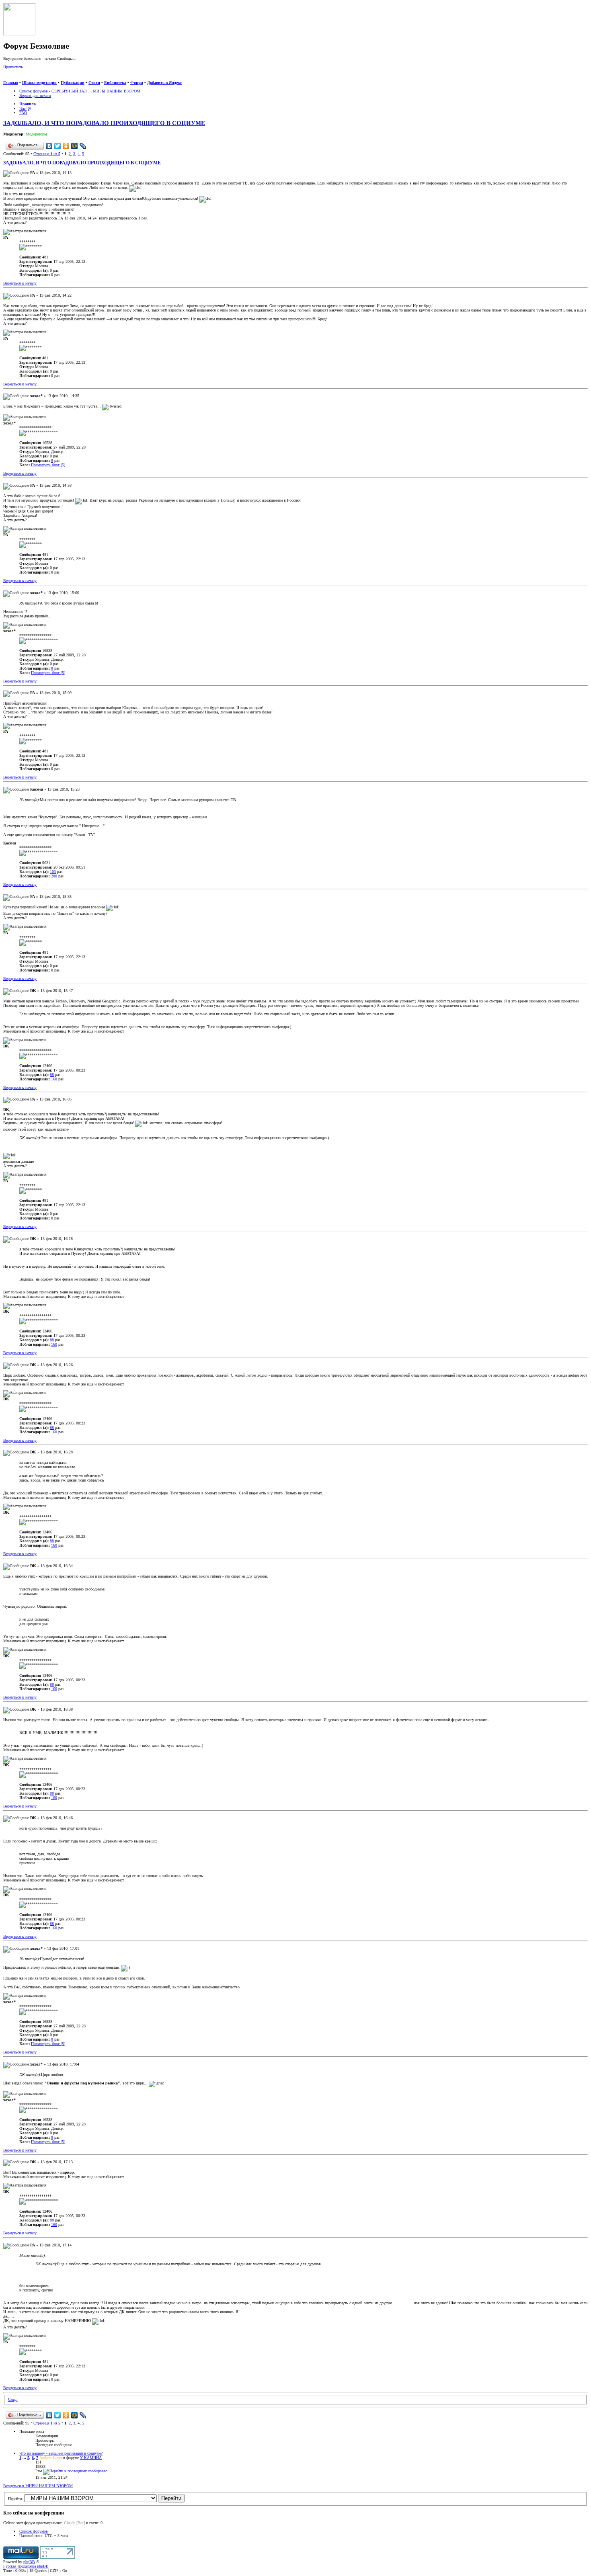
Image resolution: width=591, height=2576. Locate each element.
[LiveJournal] (83, 146)
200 (54, 876)
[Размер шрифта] (15, 78)
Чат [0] (25, 108)
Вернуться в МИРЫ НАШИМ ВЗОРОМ (38, 2486)
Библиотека (115, 83)
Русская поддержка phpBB (26, 2566)
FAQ (23, 113)
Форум (137, 83)
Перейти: (15, 2499)
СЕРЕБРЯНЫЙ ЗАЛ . (70, 91)
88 (52, 1075)
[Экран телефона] (31, 78)
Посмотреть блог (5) (48, 465)
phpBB (29, 2562)
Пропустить (13, 67)
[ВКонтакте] (49, 146)
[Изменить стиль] (39, 78)
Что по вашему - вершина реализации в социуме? (61, 2453)
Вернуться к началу (20, 283)
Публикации (73, 83)
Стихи (94, 83)
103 (53, 872)
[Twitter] (58, 146)
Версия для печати (35, 95)
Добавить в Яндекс (164, 83)
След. (13, 2399)
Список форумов (34, 91)
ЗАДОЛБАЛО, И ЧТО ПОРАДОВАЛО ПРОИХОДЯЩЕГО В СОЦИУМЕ (104, 123)
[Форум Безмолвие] (19, 34)
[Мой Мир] (75, 146)
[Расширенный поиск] (6, 78)
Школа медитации (39, 83)
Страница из (47, 154)
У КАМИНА (91, 2458)
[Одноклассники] (66, 146)
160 (54, 1079)
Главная (11, 83)
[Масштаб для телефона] (23, 78)
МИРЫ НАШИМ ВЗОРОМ (117, 91)
